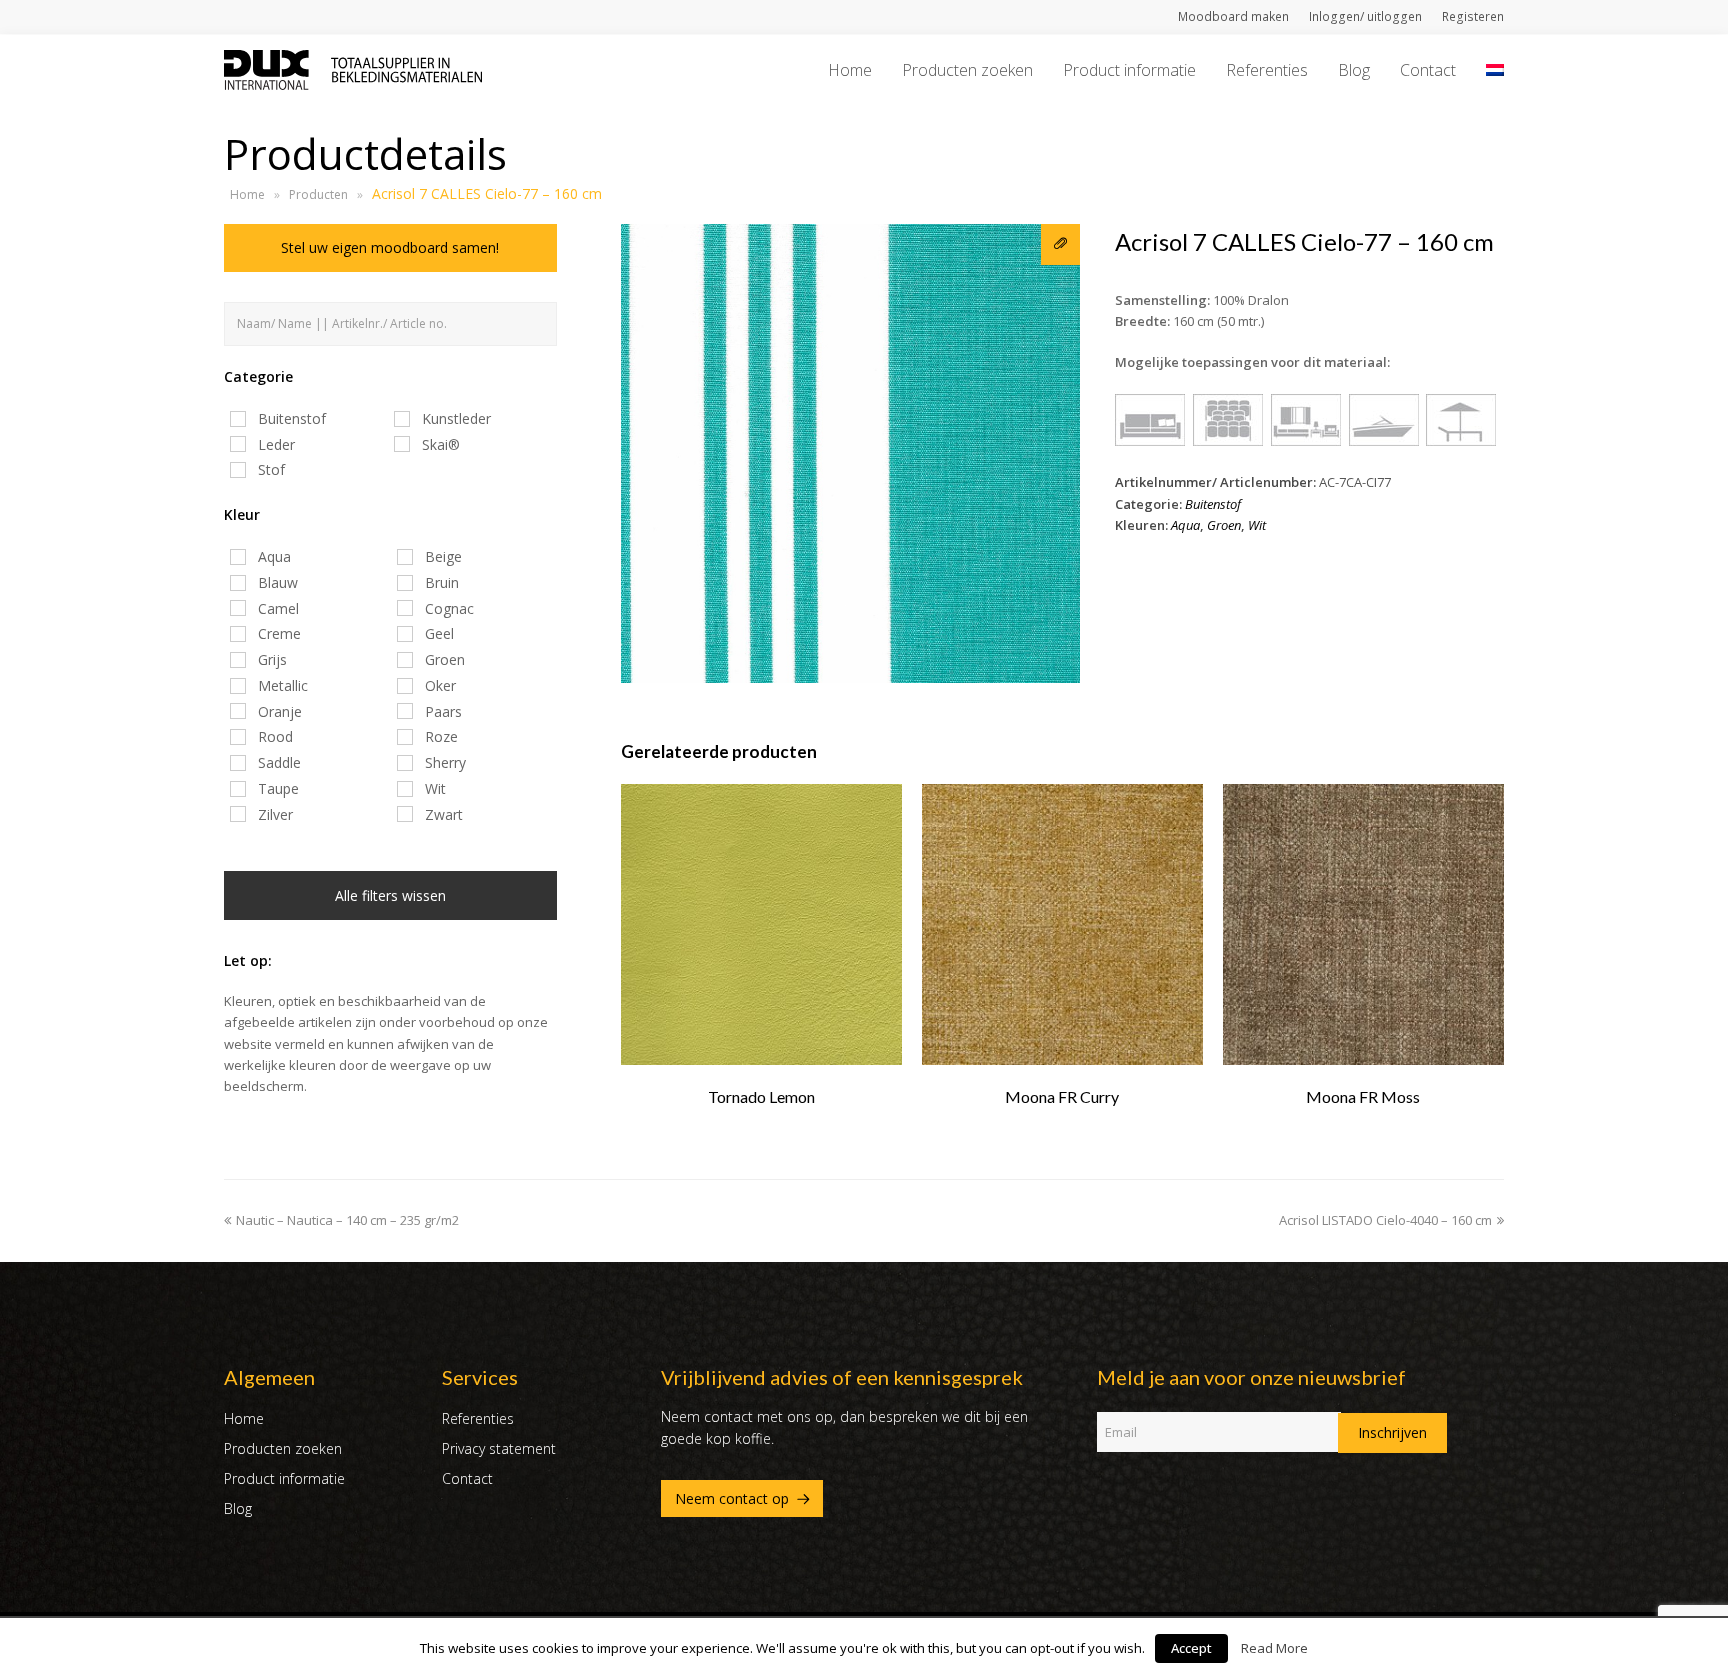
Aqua (1185, 525)
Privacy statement (499, 1448)
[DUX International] (353, 68)
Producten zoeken (283, 1448)
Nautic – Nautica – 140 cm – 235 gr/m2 (347, 1220)
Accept (1191, 1648)
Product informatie (284, 1478)
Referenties (478, 1418)
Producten (318, 194)
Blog (238, 1508)
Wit (1257, 525)
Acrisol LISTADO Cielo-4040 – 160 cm (1385, 1220)
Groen (1224, 525)
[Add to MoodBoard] (1060, 244)
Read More (1274, 1648)
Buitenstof (1213, 504)
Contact (467, 1478)
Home (247, 194)
